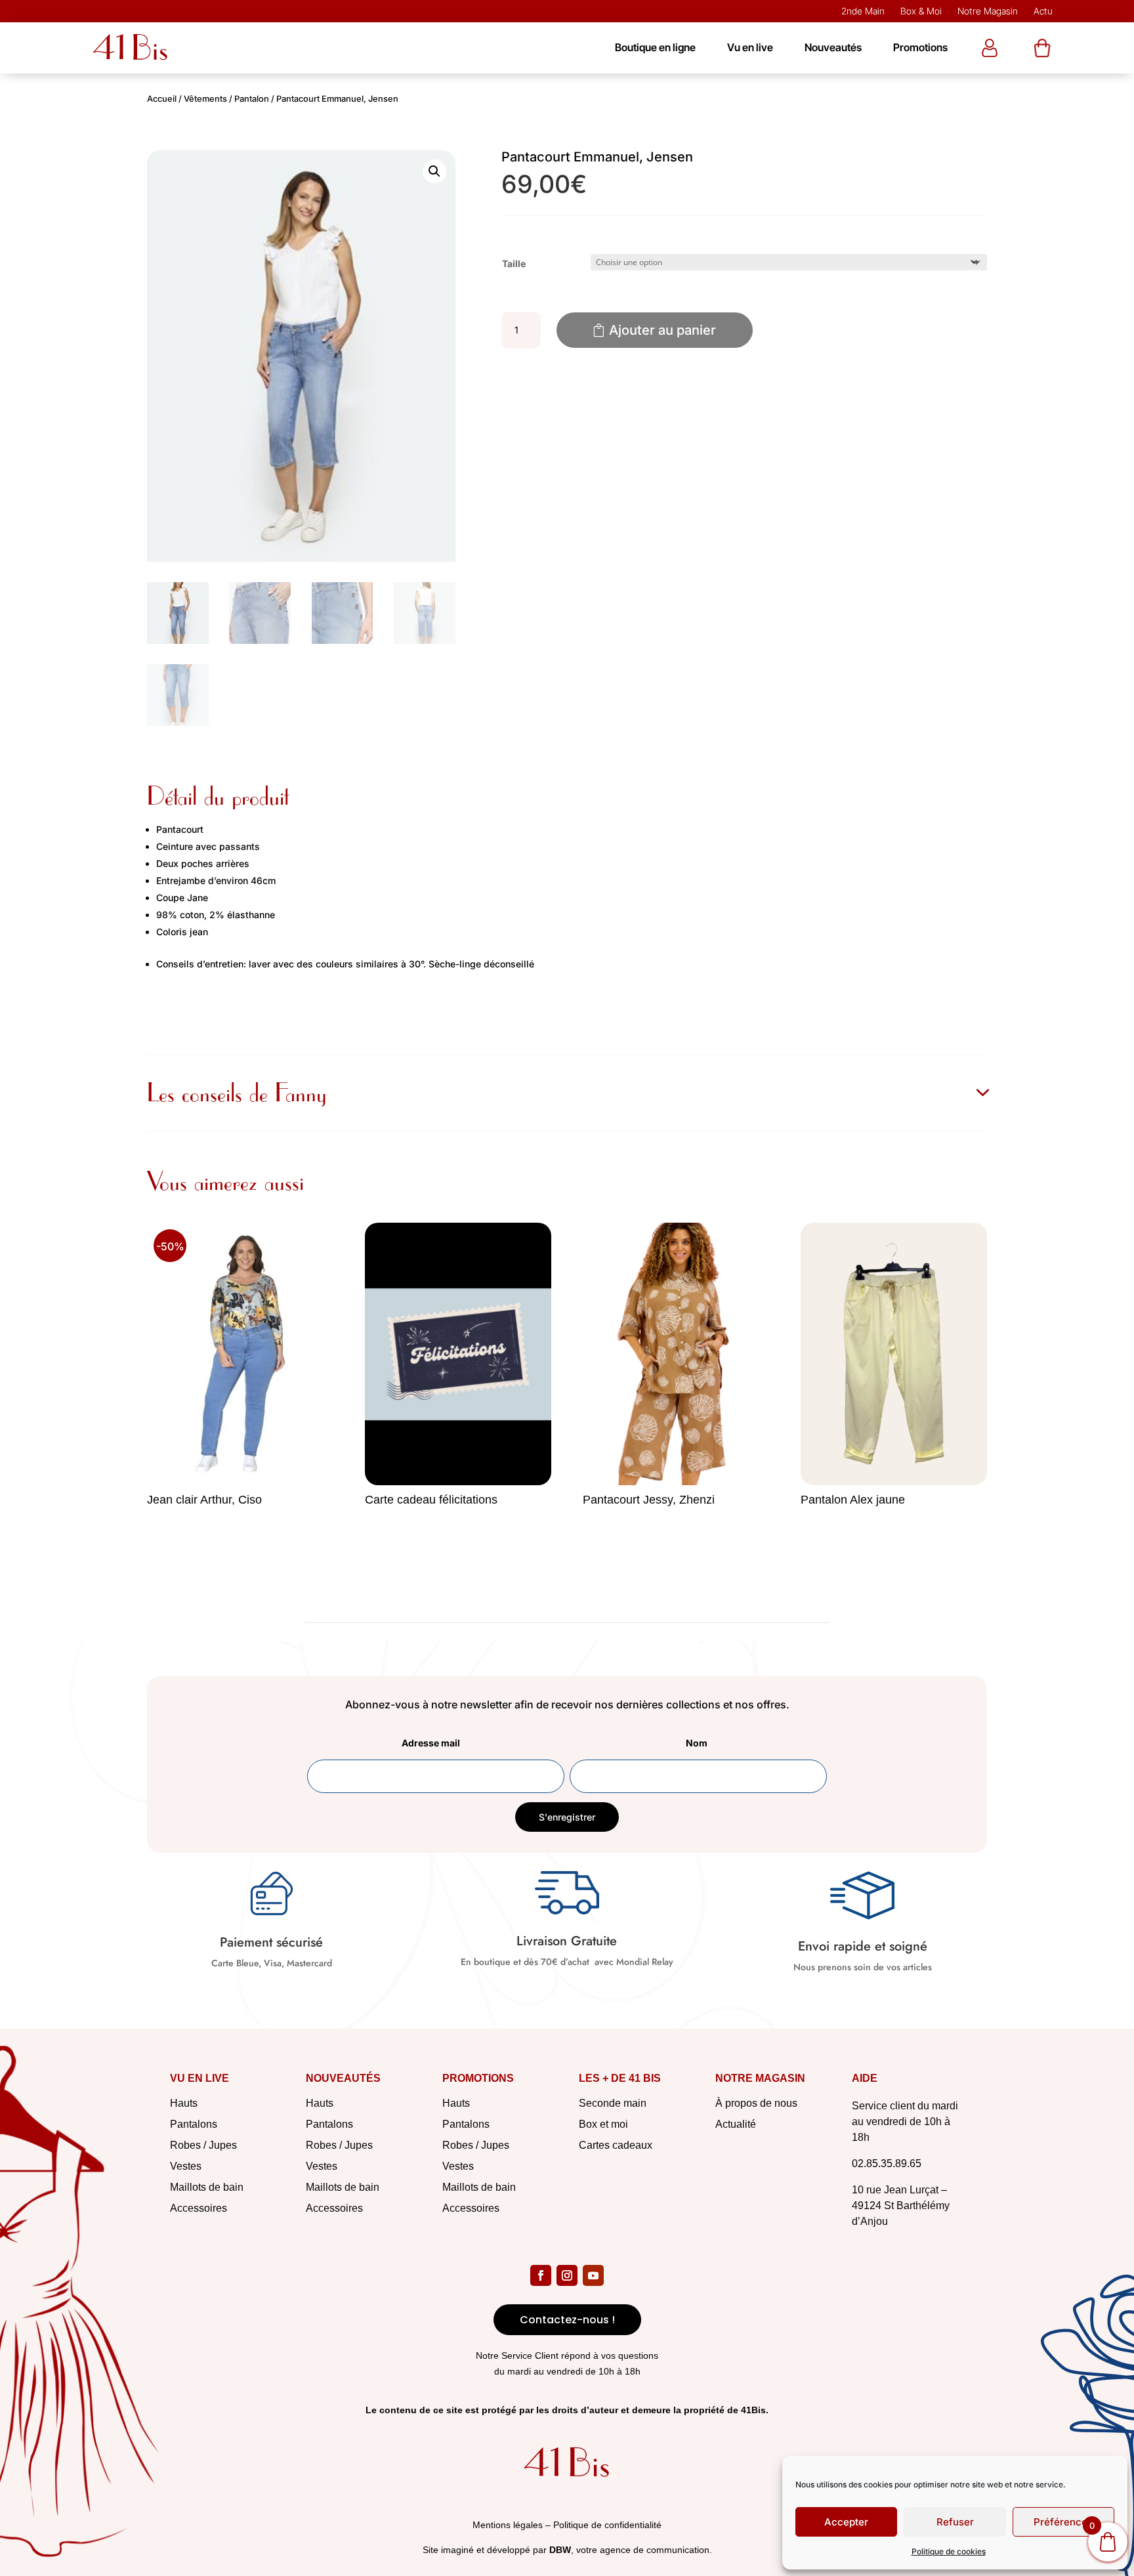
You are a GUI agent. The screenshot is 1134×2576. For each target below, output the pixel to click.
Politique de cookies (949, 2551)
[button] (434, 171)
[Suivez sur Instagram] (567, 2275)
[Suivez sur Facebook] (541, 2275)
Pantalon (252, 99)
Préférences (1063, 2522)
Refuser (955, 2522)
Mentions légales (508, 2525)
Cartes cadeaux (616, 2145)
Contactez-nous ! (567, 2320)
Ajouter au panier (662, 330)
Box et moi (603, 2124)
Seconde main (613, 2103)
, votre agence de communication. (631, 2550)
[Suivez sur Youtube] (593, 2275)
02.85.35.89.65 (887, 2164)
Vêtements (205, 99)
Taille (514, 264)
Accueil (162, 99)
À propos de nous (756, 2103)
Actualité (736, 2124)
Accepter (846, 2522)
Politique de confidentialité (607, 2525)
